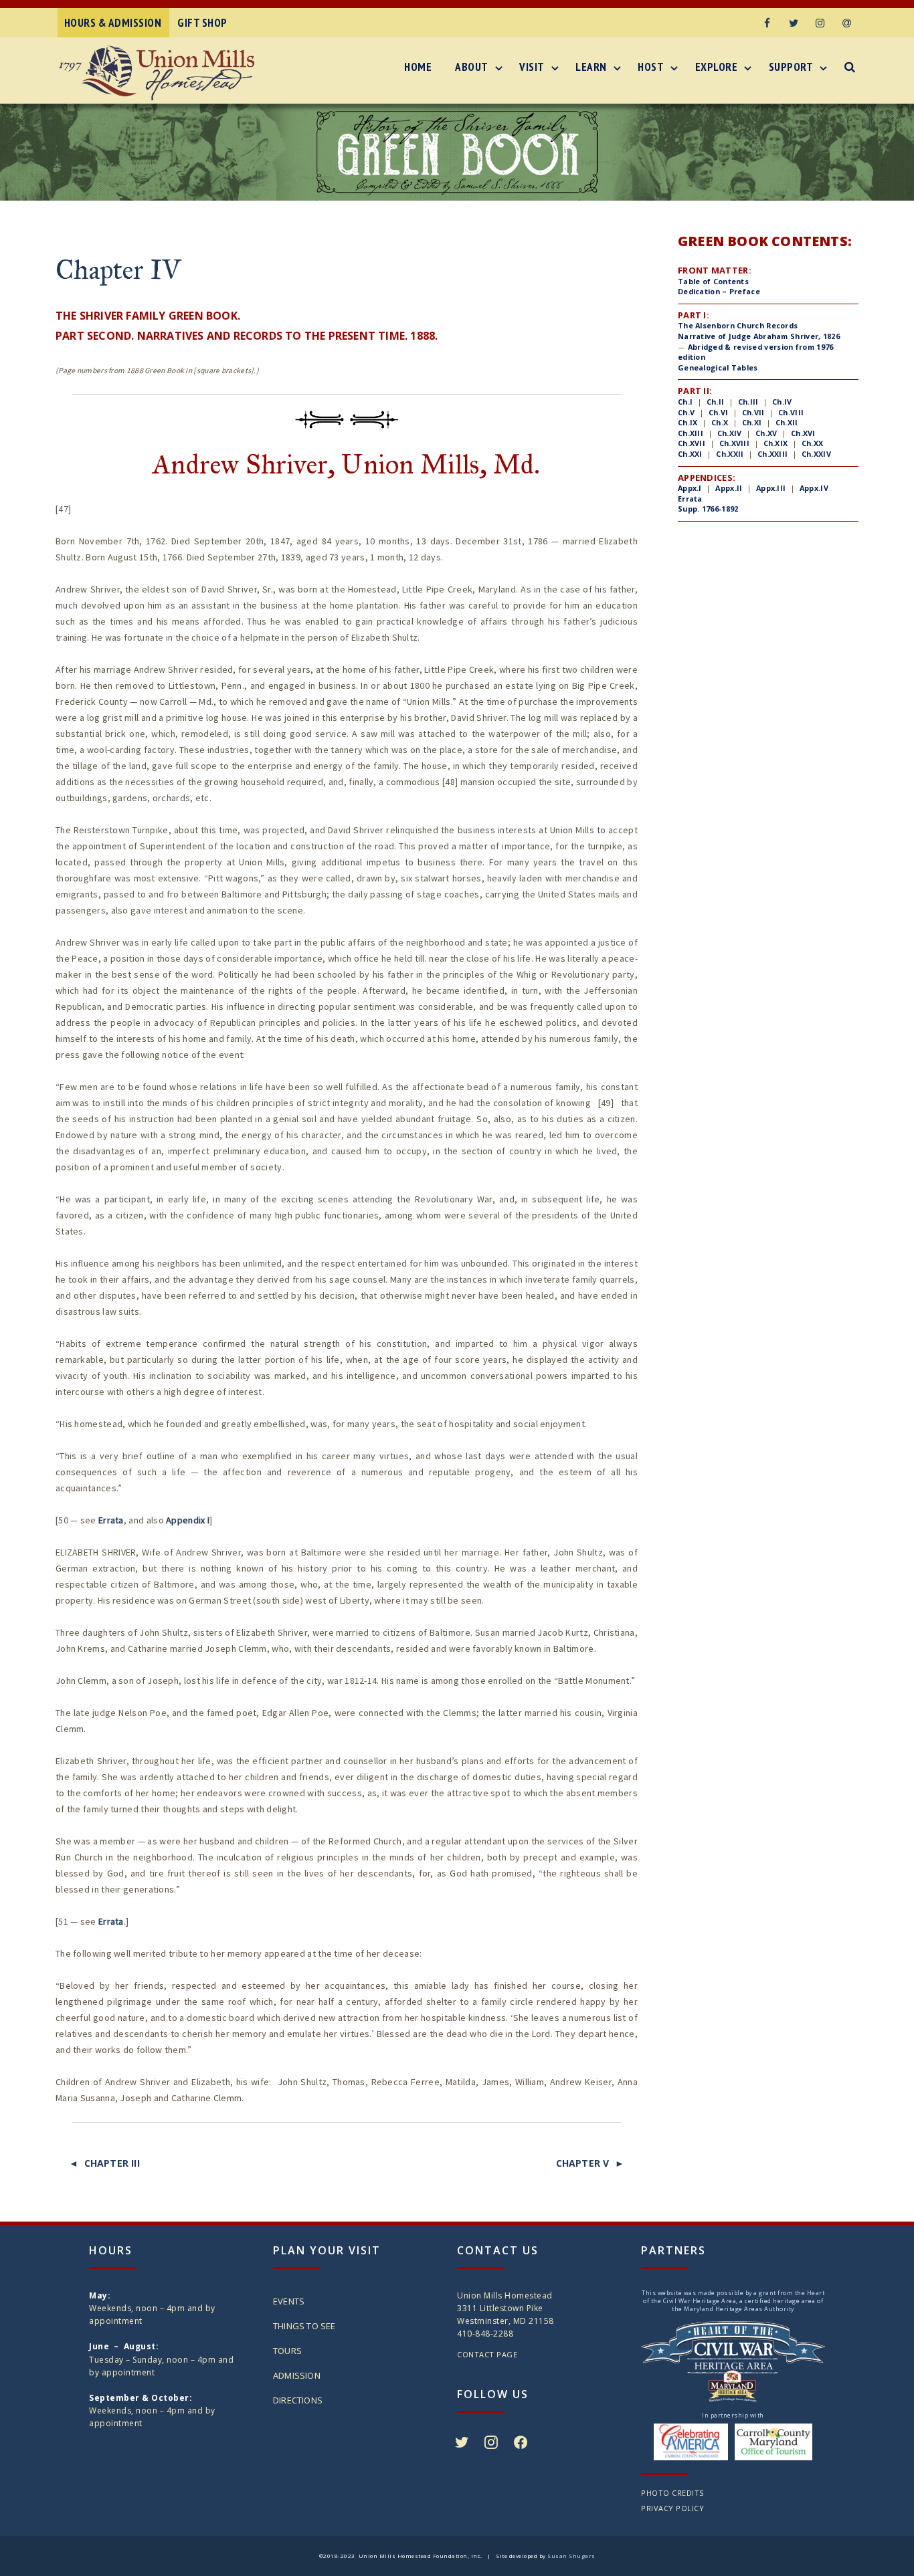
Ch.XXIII (772, 454)
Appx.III (771, 488)
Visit (532, 67)
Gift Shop (202, 23)
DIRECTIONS (298, 2400)
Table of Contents (713, 281)
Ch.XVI (803, 433)
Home (418, 67)
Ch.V (686, 412)
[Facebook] (767, 23)
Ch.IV (782, 402)
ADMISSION (297, 2375)
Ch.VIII (791, 412)
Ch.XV (766, 433)
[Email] (847, 23)
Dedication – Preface (719, 291)
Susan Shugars (571, 2556)
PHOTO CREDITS (672, 2493)
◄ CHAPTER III (104, 2163)
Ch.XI (752, 422)
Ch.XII (787, 422)
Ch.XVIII (734, 443)
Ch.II (714, 402)
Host (651, 67)
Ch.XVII (692, 443)
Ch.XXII (730, 454)
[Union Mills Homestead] (160, 73)
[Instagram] (820, 23)
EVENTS (289, 2301)
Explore (717, 67)
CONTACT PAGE (487, 2354)
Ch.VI (719, 412)
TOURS (287, 2351)
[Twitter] (794, 23)
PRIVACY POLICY (672, 2508)
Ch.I (685, 402)
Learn (591, 67)
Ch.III (748, 402)
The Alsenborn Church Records (738, 325)
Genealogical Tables (718, 367)
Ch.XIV (730, 433)
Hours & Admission (113, 23)
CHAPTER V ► (590, 2163)
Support (791, 67)
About (472, 67)
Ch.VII (753, 412)
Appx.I (690, 488)
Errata (111, 1520)
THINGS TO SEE (304, 2326)
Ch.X (720, 422)
